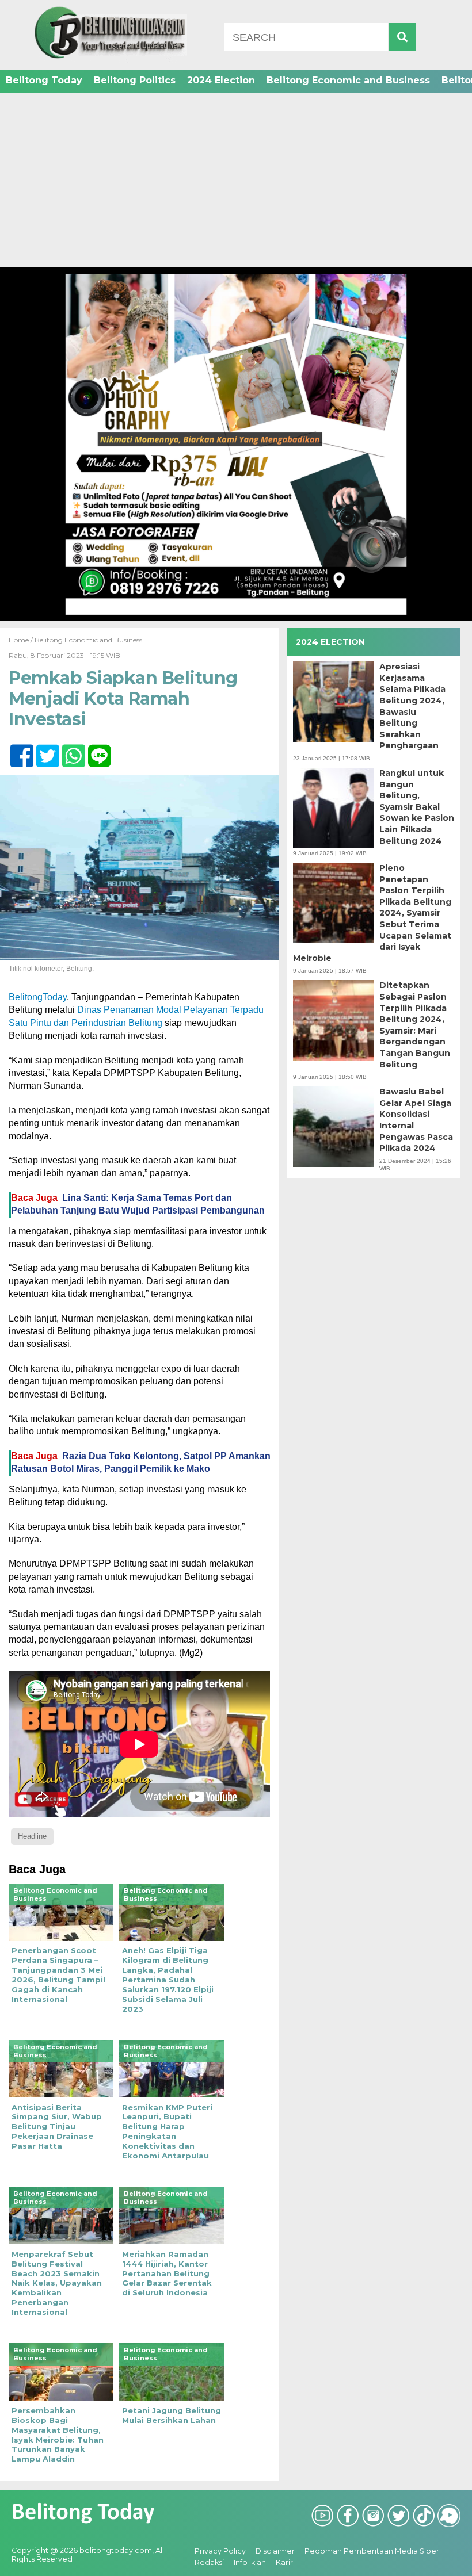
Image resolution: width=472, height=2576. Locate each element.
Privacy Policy (220, 2551)
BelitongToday (38, 997)
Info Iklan (250, 2563)
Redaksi (209, 2563)
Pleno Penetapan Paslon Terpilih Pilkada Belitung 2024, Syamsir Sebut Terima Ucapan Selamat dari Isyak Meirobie (372, 913)
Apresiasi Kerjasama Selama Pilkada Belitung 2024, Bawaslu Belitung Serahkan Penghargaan (412, 706)
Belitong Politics (135, 80)
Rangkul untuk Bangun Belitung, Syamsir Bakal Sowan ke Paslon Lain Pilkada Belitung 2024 (417, 807)
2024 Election (221, 80)
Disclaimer (275, 2551)
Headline (32, 1836)
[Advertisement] (236, 181)
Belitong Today (44, 80)
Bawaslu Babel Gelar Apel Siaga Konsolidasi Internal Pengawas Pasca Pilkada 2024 (416, 1120)
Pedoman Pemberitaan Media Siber (372, 2551)
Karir (284, 2563)
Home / (22, 640)
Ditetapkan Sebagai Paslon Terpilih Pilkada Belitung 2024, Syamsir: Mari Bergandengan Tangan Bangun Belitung (415, 1025)
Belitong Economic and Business (348, 80)
